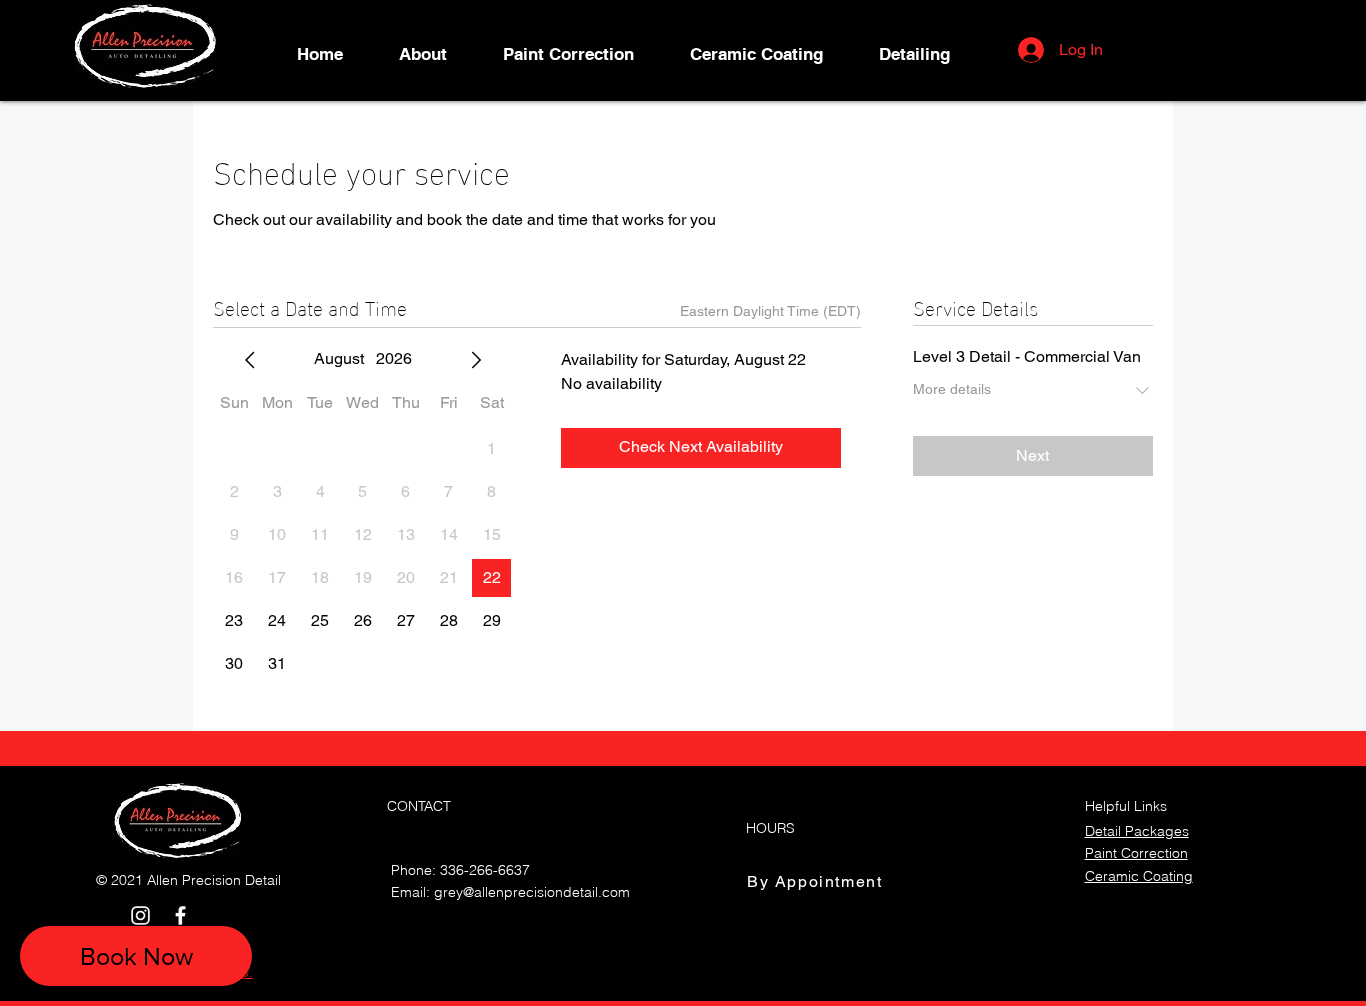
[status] (770, 311)
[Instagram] (140, 915)
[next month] (476, 360)
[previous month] (250, 360)
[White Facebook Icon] (180, 915)
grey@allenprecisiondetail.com (532, 892)
